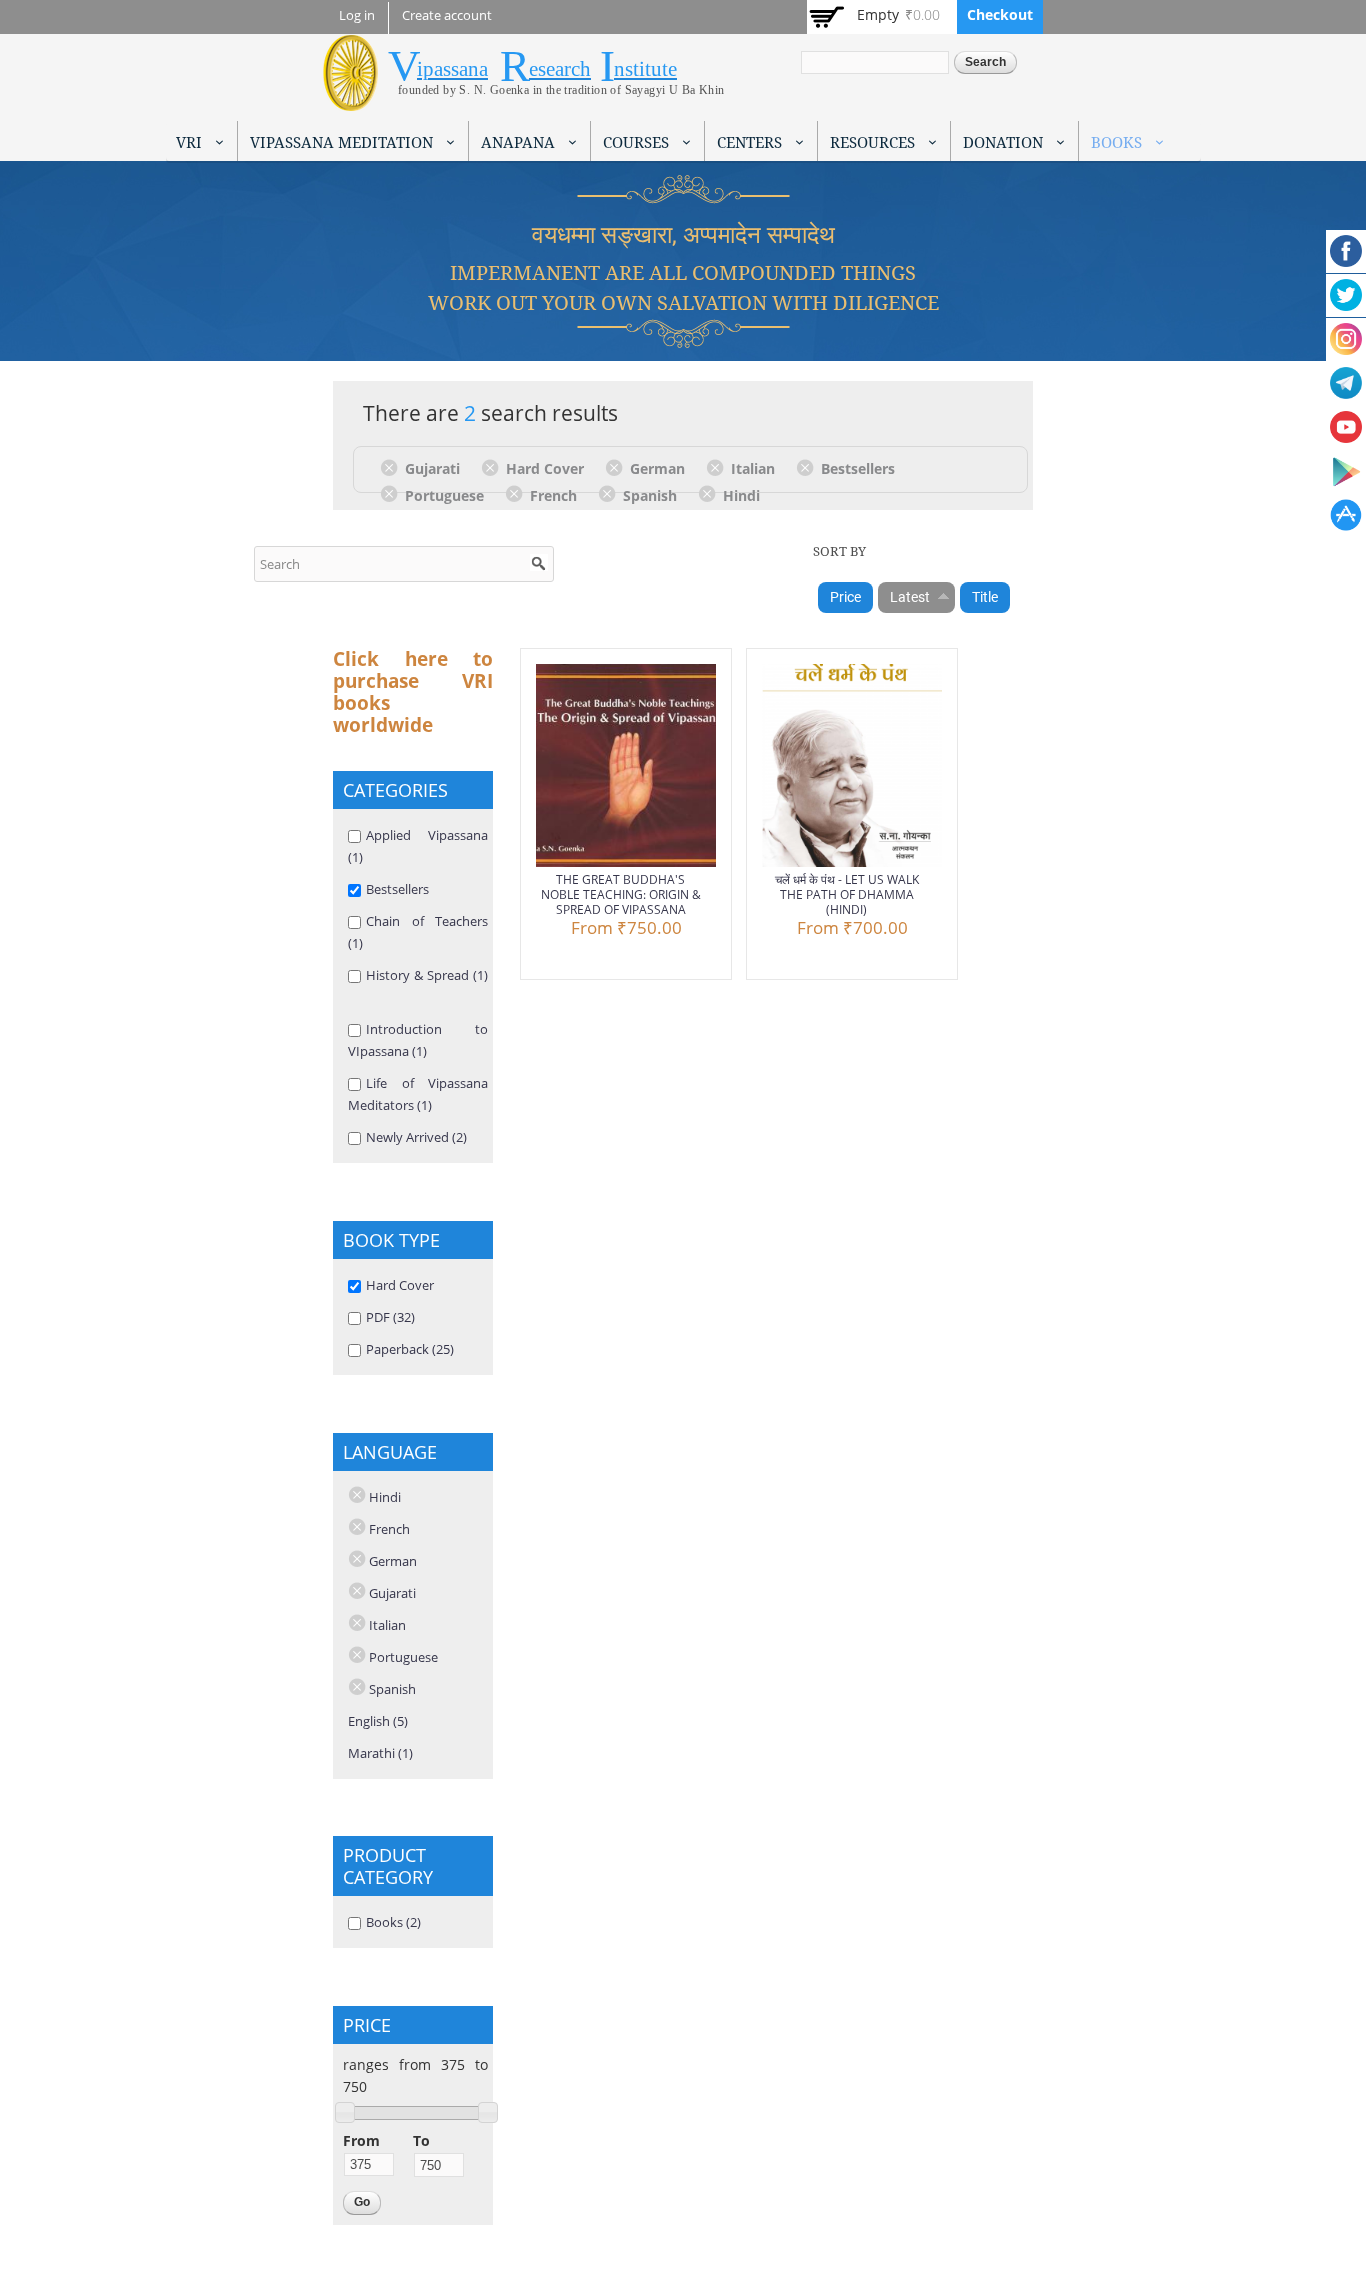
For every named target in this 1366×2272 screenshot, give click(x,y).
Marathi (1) (380, 1753)
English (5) (378, 1721)
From (361, 2140)
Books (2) (393, 1922)
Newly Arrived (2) (416, 1137)
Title (985, 597)
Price (845, 597)
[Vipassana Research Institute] (350, 99)
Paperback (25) (410, 1349)
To (421, 2140)
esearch (560, 69)
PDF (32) (390, 1317)
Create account (447, 15)
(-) (392, 467)
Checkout (1000, 14)
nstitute (645, 69)
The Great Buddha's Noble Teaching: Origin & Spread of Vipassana (621, 894)
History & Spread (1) (427, 975)
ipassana (452, 69)
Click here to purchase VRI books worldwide (413, 692)
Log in (357, 15)
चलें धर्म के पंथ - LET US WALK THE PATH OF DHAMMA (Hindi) (847, 894)
